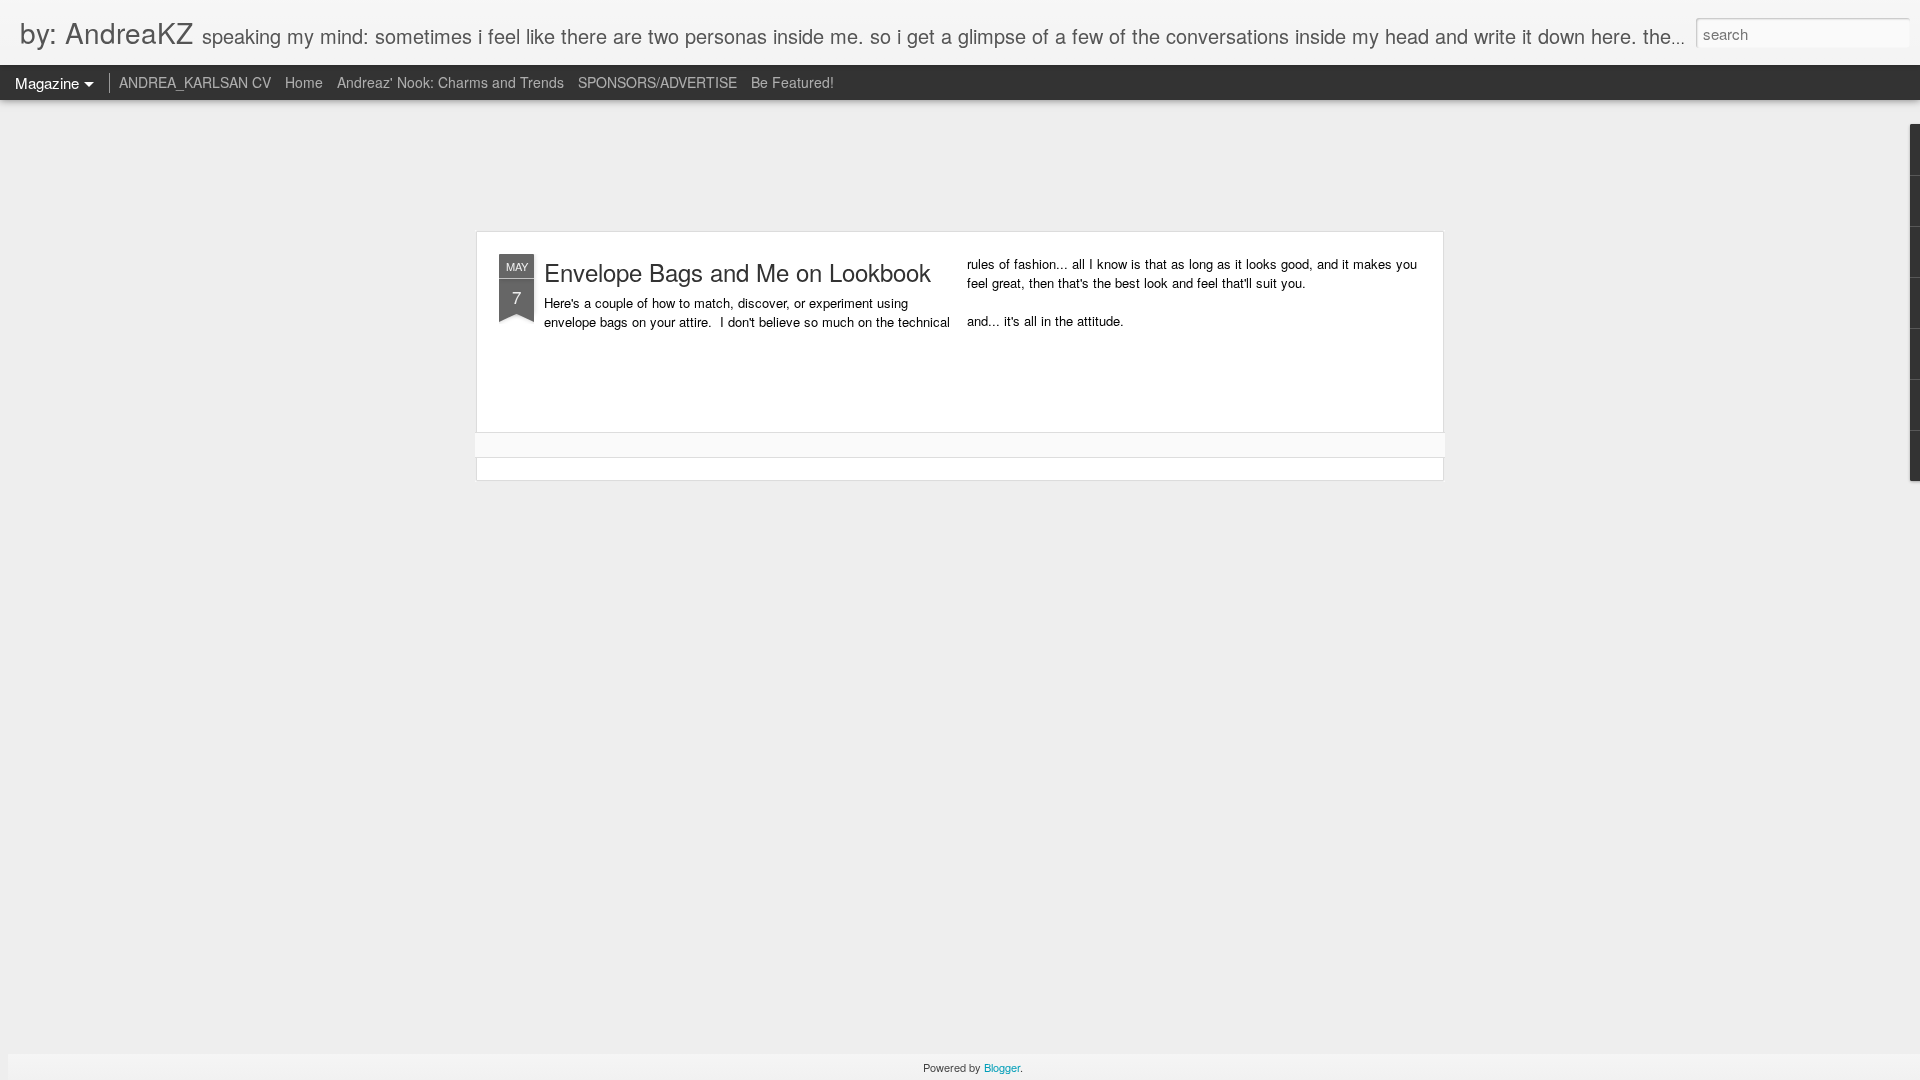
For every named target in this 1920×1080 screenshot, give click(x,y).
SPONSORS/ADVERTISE (657, 82)
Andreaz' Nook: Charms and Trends (450, 82)
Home (304, 82)
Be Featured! (792, 82)
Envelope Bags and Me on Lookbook (737, 271)
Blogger (1002, 1067)
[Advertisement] (960, 165)
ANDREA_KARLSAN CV (195, 82)
